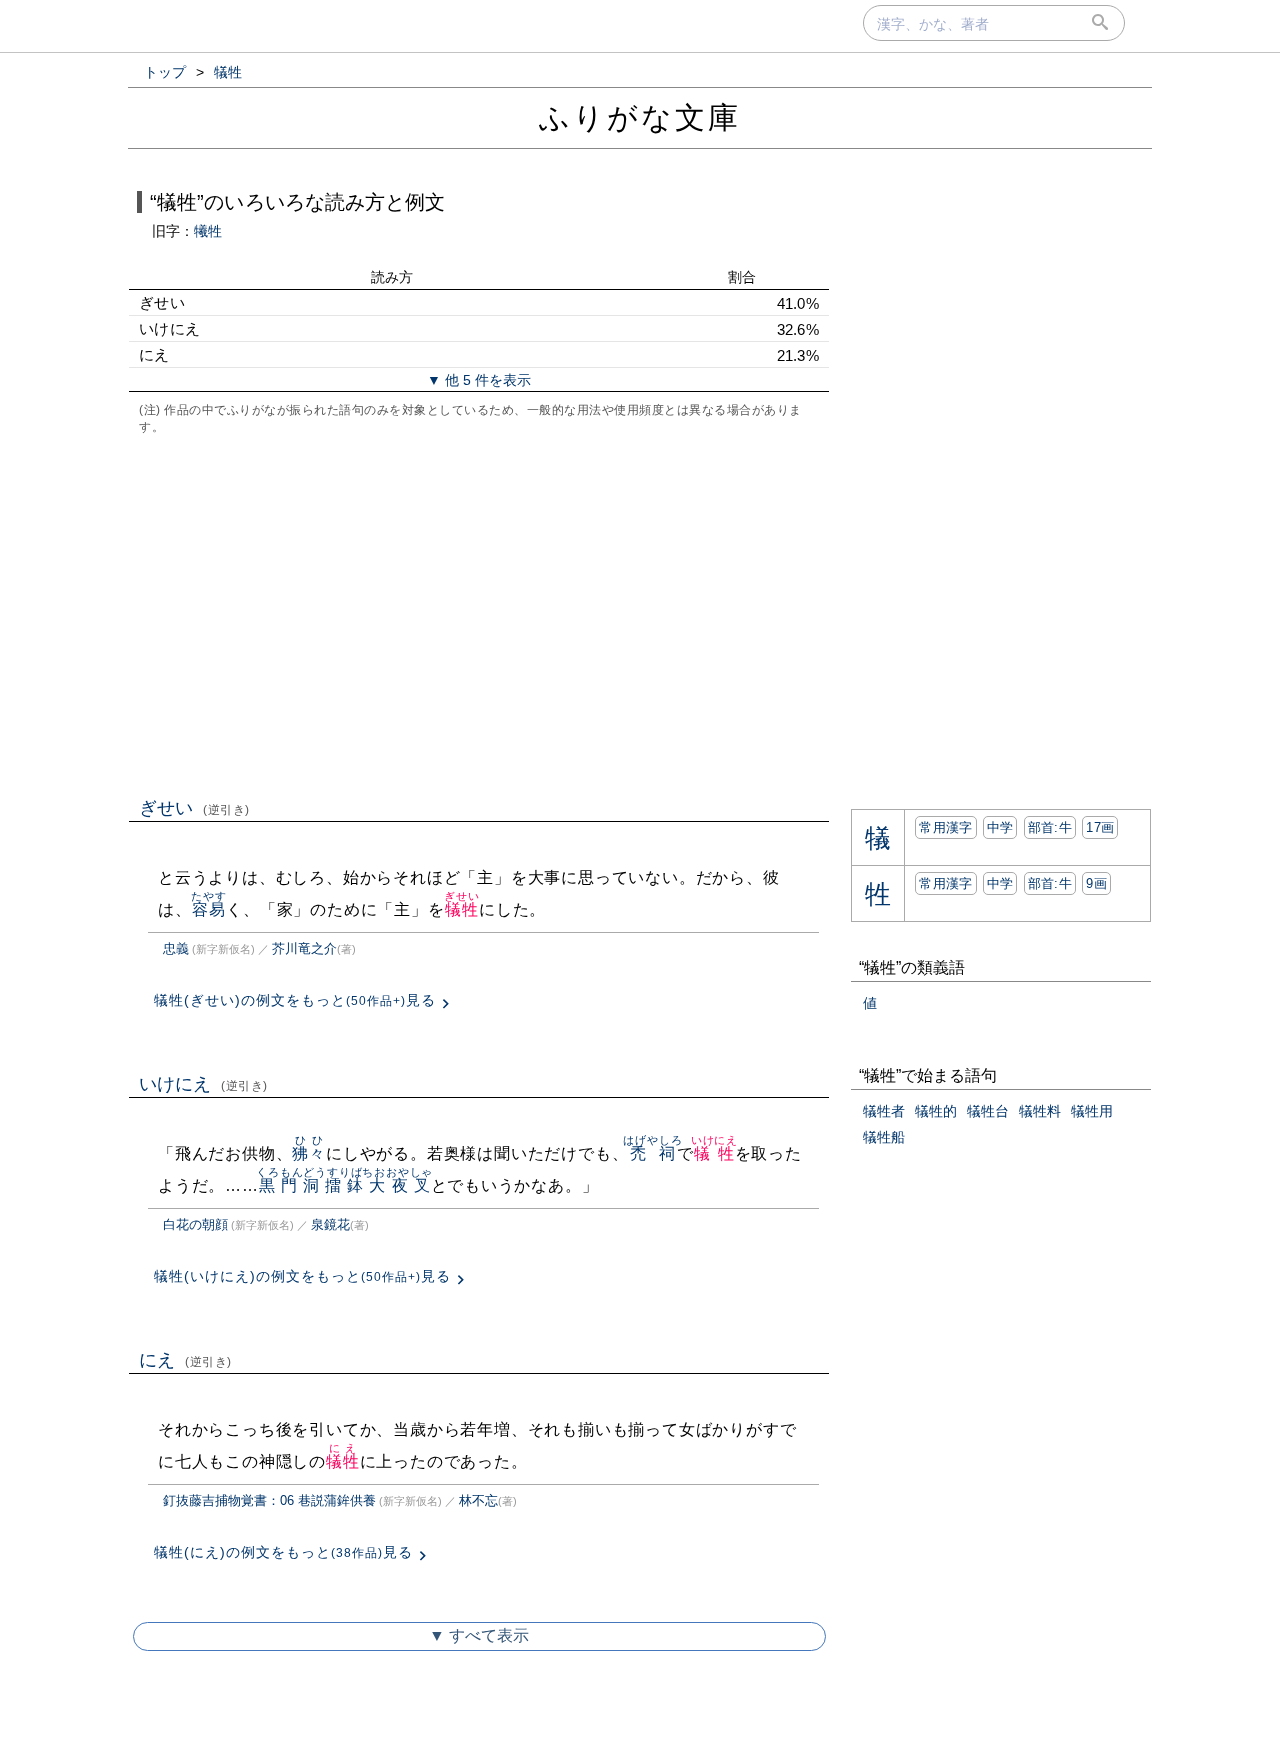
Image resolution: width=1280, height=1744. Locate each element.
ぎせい (194, 808)
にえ (185, 1360)
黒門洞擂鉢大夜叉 (344, 1185)
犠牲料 (1040, 1111)
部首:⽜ (1050, 827)
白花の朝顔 (195, 1224)
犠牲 (461, 909)
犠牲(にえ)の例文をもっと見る (283, 1552)
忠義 (176, 948)
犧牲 (208, 231)
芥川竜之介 (304, 948)
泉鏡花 (330, 1224)
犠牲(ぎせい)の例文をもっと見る (295, 1000)
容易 (208, 909)
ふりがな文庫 (640, 117)
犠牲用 (1092, 1111)
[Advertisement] (479, 614)
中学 (1000, 827)
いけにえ (203, 1084)
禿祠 (652, 1153)
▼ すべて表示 (479, 1635)
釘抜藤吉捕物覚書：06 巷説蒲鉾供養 (269, 1500)
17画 (1100, 827)
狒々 (309, 1153)
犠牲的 (936, 1111)
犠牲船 (884, 1137)
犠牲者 (884, 1111)
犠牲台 (988, 1111)
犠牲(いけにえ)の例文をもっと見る (302, 1276)
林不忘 (478, 1500)
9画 (1096, 883)
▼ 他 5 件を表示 (479, 380)
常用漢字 (945, 827)
